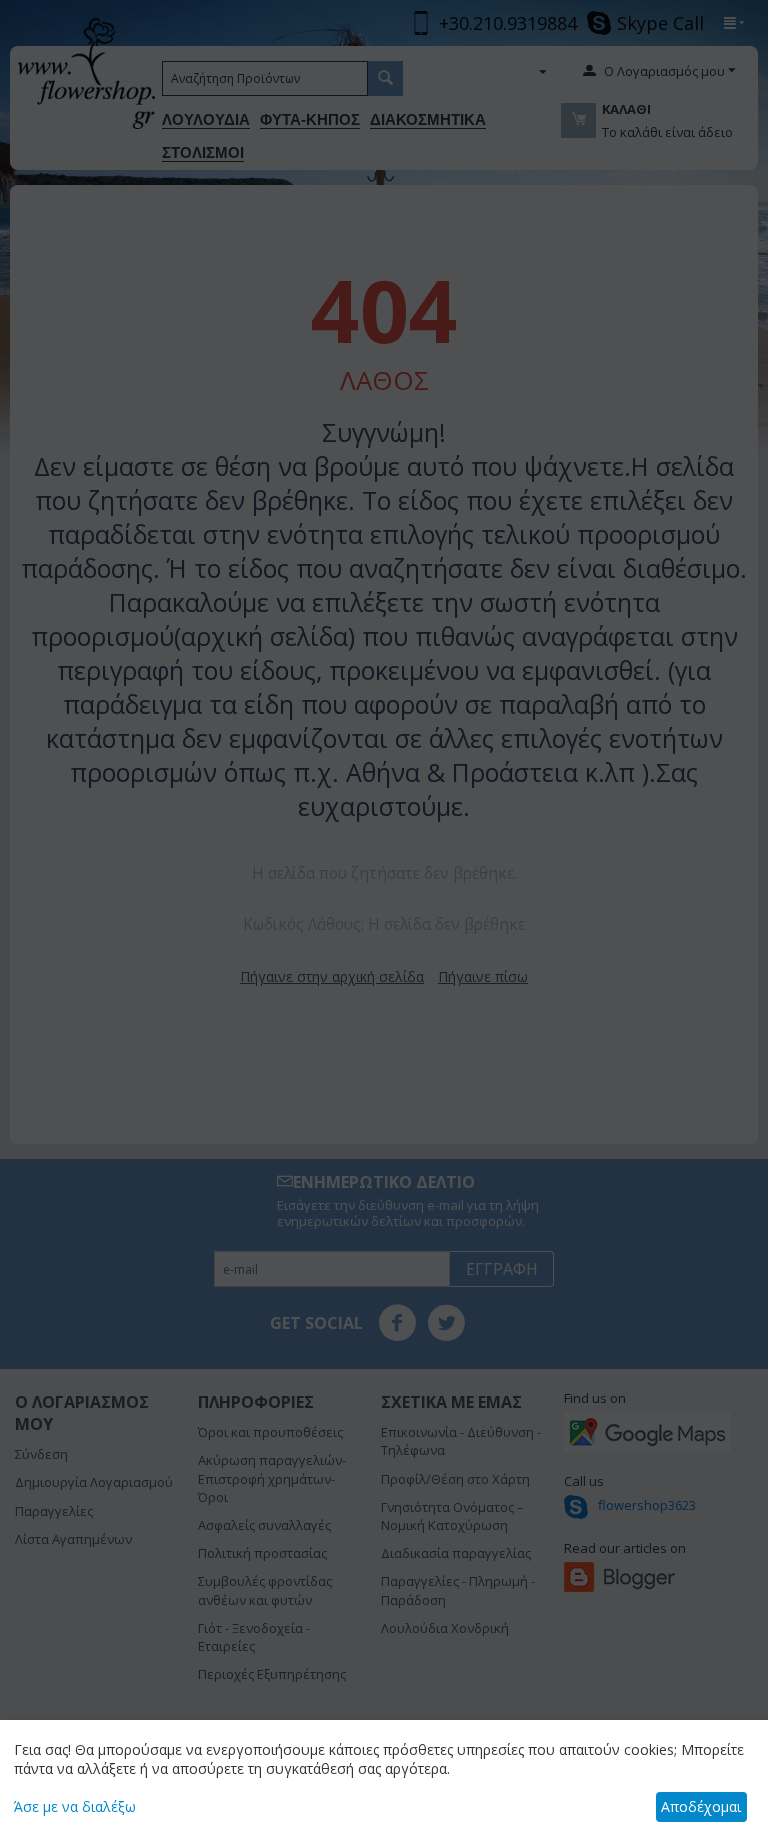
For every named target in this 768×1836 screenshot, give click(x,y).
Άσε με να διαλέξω (75, 1806)
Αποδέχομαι (701, 1806)
